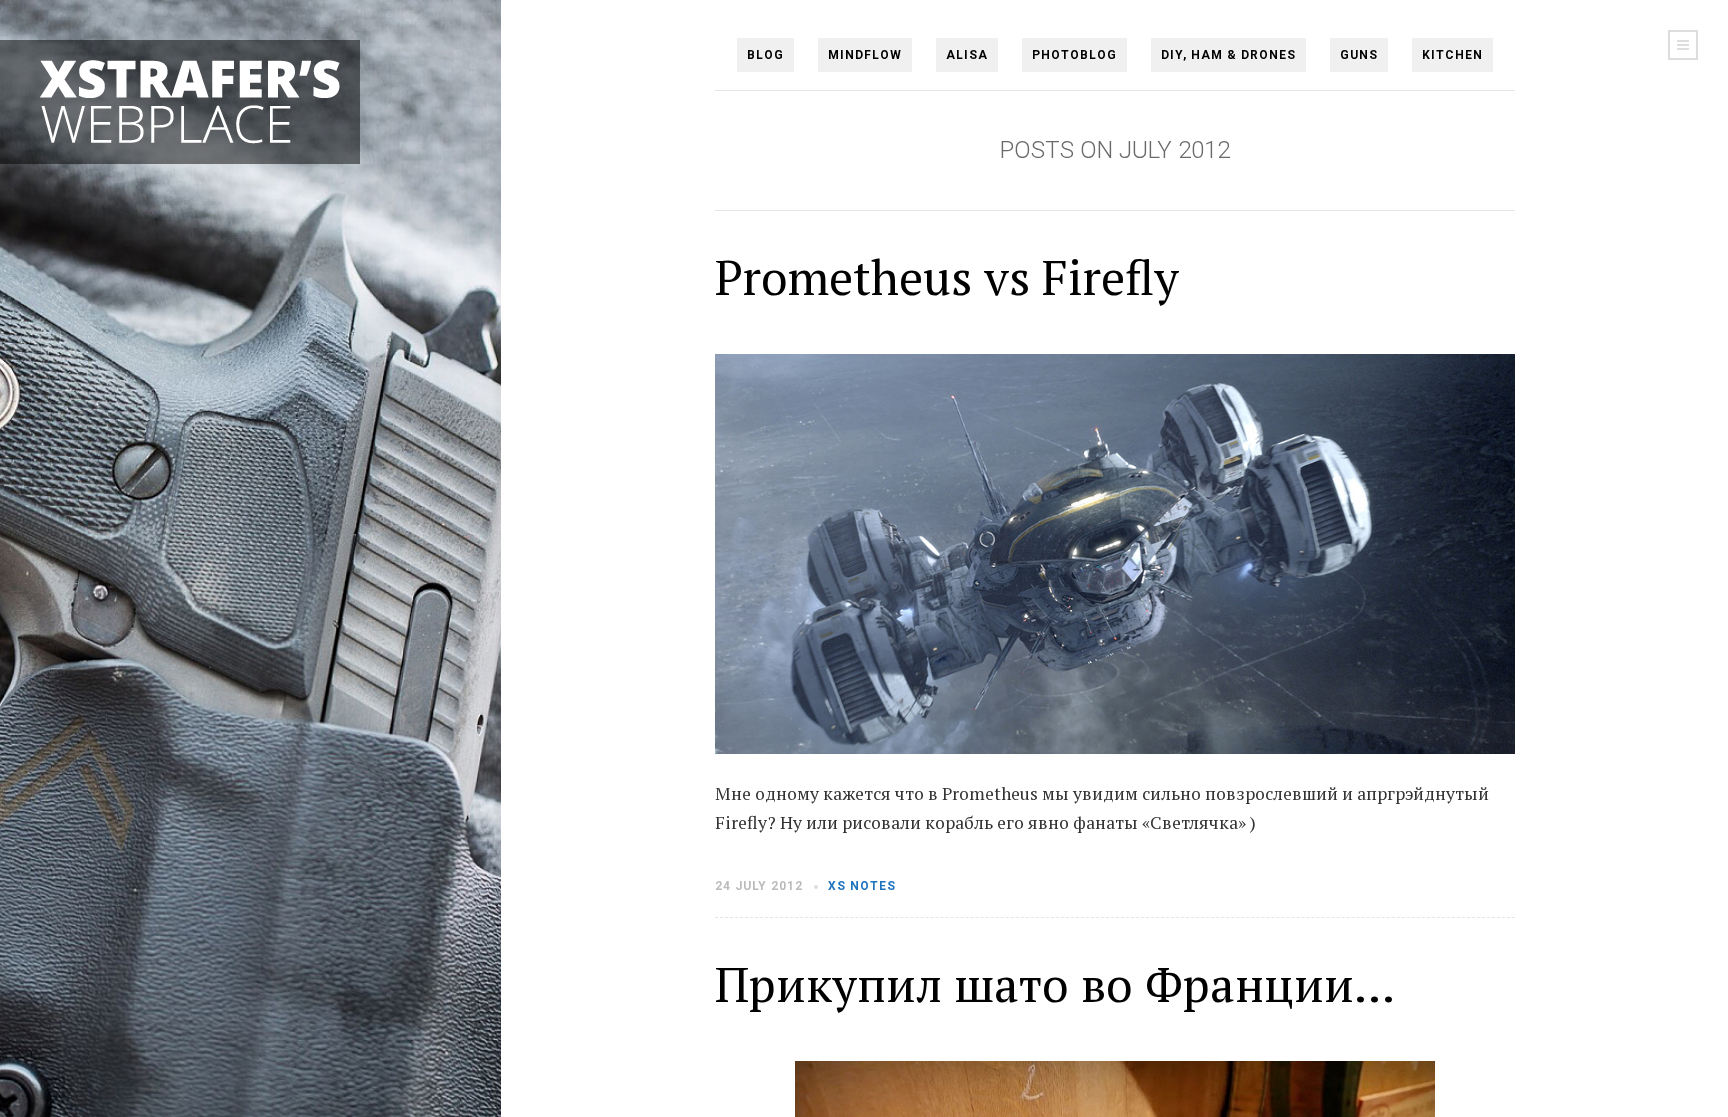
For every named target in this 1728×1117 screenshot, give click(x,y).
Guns (1359, 55)
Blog (765, 55)
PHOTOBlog (1074, 55)
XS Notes (862, 886)
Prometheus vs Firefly (947, 277)
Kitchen (1452, 55)
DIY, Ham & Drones (1228, 55)
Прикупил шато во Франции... (1055, 984)
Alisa (967, 55)
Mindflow (865, 55)
